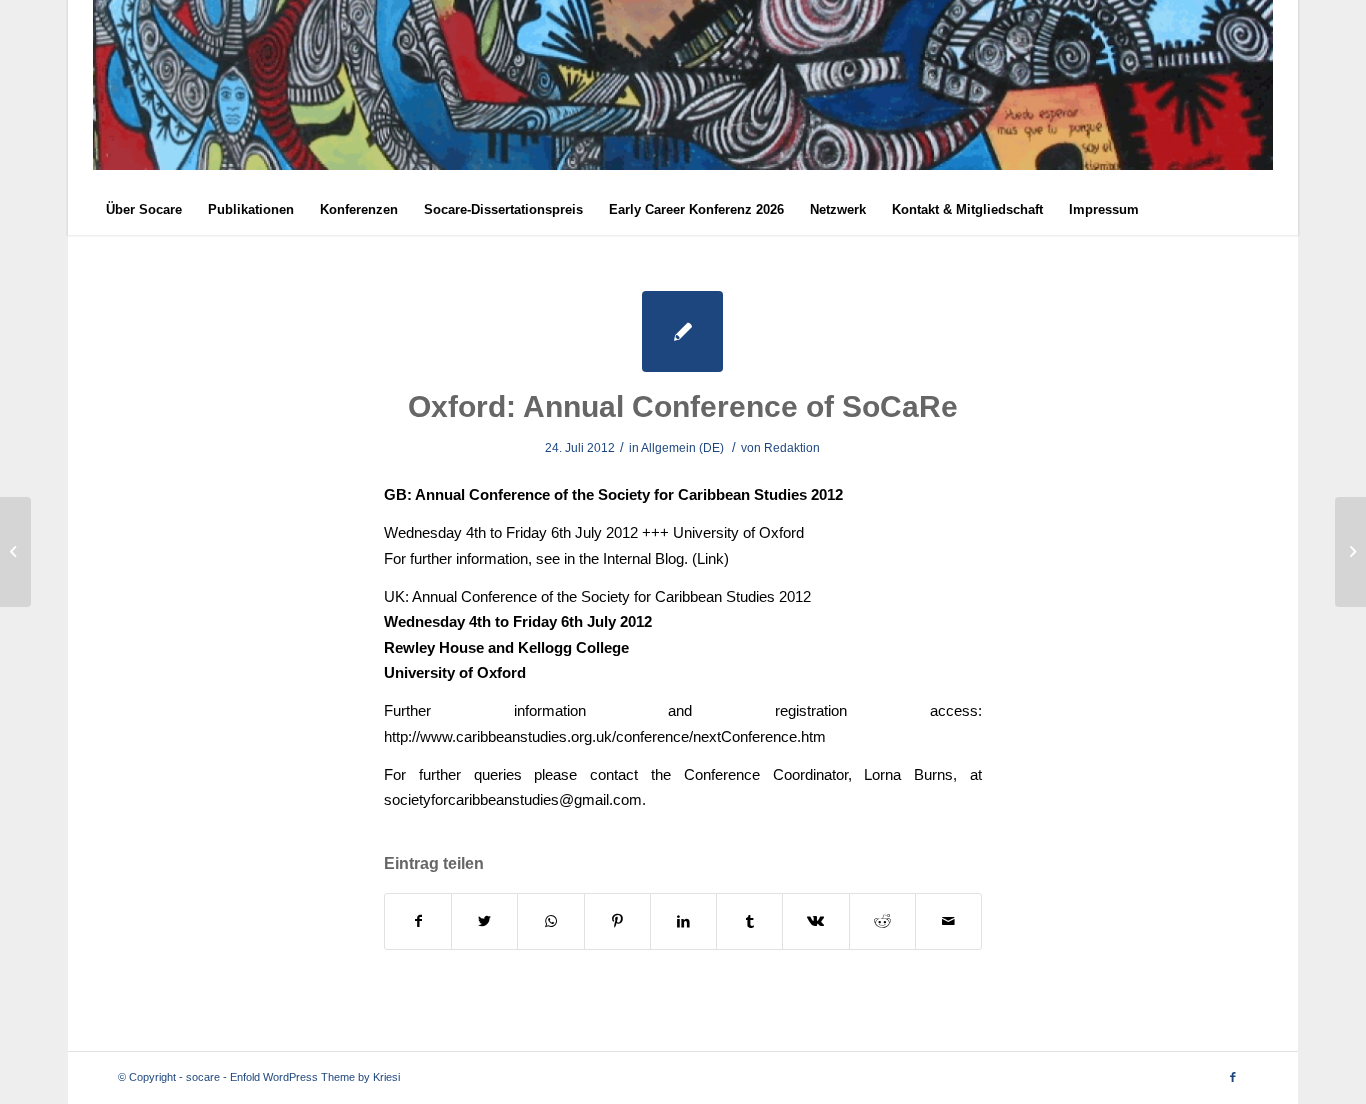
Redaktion (792, 448)
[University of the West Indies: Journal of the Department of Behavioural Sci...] (15, 552)
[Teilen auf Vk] (815, 921)
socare (203, 1077)
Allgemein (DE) (682, 448)
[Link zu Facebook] (1233, 1077)
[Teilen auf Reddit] (882, 921)
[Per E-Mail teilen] (948, 921)
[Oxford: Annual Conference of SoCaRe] (682, 331)
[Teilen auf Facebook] (418, 921)
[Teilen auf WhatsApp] (550, 921)
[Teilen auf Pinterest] (617, 921)
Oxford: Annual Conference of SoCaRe (683, 406)
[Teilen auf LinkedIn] (683, 921)
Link (710, 558)
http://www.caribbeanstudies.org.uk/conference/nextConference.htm (605, 736)
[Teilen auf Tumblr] (749, 921)
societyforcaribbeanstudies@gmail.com (513, 799)
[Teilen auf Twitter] (484, 921)
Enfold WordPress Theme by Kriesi (315, 1077)
